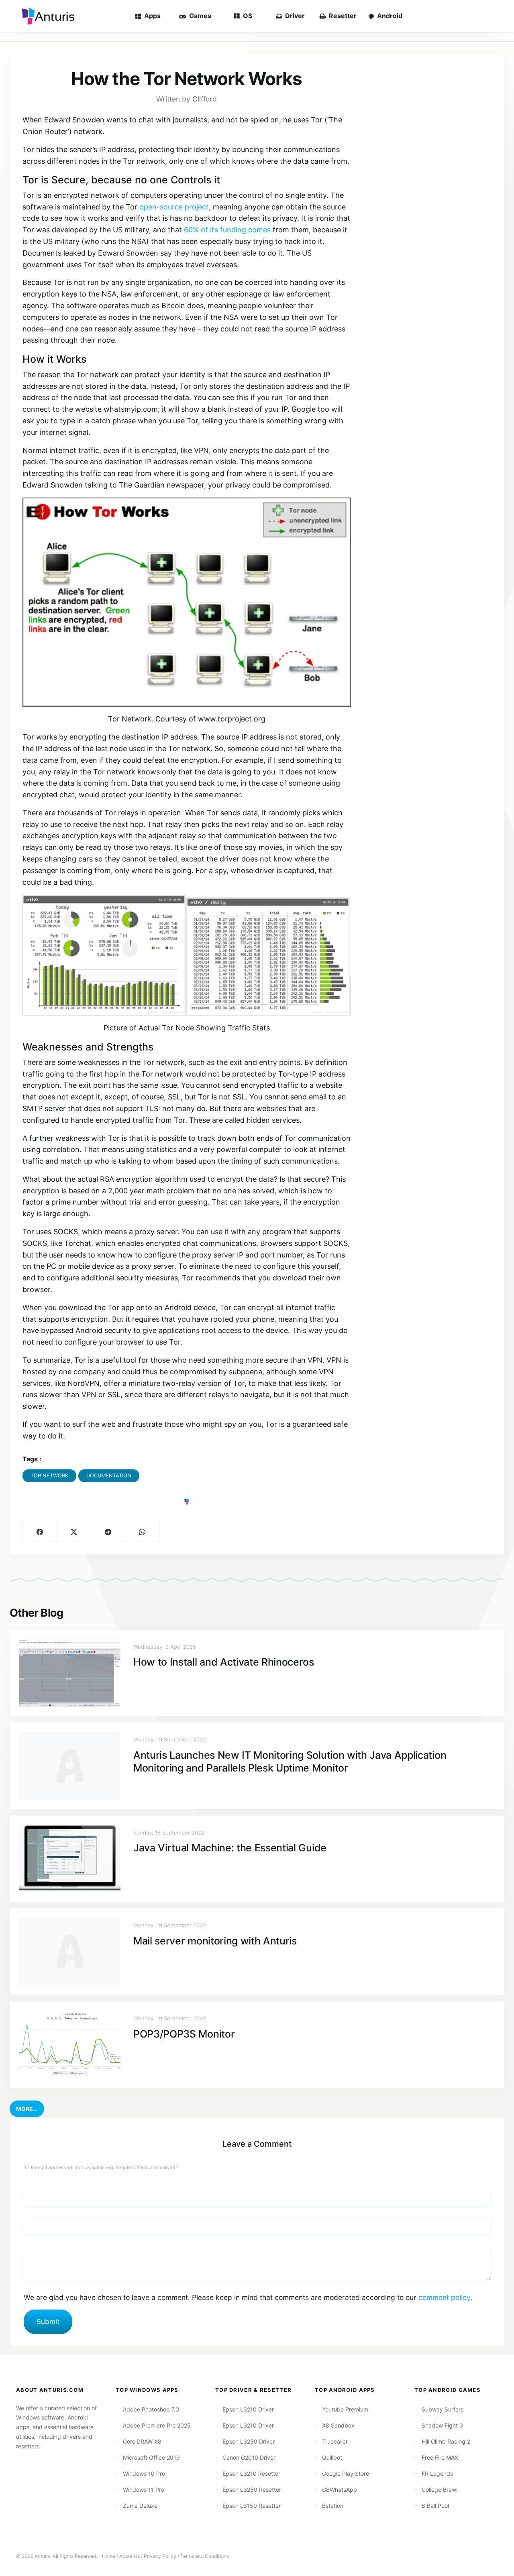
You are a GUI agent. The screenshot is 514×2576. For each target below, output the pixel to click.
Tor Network (49, 1476)
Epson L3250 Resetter (252, 2490)
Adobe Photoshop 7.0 (151, 2409)
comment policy (444, 2297)
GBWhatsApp (340, 2490)
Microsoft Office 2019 (151, 2457)
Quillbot (332, 2457)
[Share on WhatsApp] (142, 1530)
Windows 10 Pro (144, 2473)
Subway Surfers (443, 2409)
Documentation (109, 1476)
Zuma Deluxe (140, 2506)
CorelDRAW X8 (142, 2441)
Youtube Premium (345, 2409)
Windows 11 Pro (144, 2490)
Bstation (333, 2506)
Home (109, 2556)
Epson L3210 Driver (248, 2409)
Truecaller (335, 2441)
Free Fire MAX (440, 2457)
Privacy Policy (160, 2556)
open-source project (174, 207)
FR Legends (437, 2473)
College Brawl (440, 2490)
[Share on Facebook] (40, 1530)
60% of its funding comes (227, 230)
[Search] (495, 16)
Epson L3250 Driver (249, 2441)
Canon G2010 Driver (249, 2457)
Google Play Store (346, 2473)
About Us (130, 2556)
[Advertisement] (427, 180)
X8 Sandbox (338, 2425)
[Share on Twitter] (74, 1530)
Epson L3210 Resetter (251, 2473)
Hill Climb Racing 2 (446, 2441)
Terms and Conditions (205, 2556)
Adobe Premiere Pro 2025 (157, 2425)
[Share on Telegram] (108, 1530)
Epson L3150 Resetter (252, 2506)
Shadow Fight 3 (442, 2425)
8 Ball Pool (435, 2506)
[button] (27, 2109)
